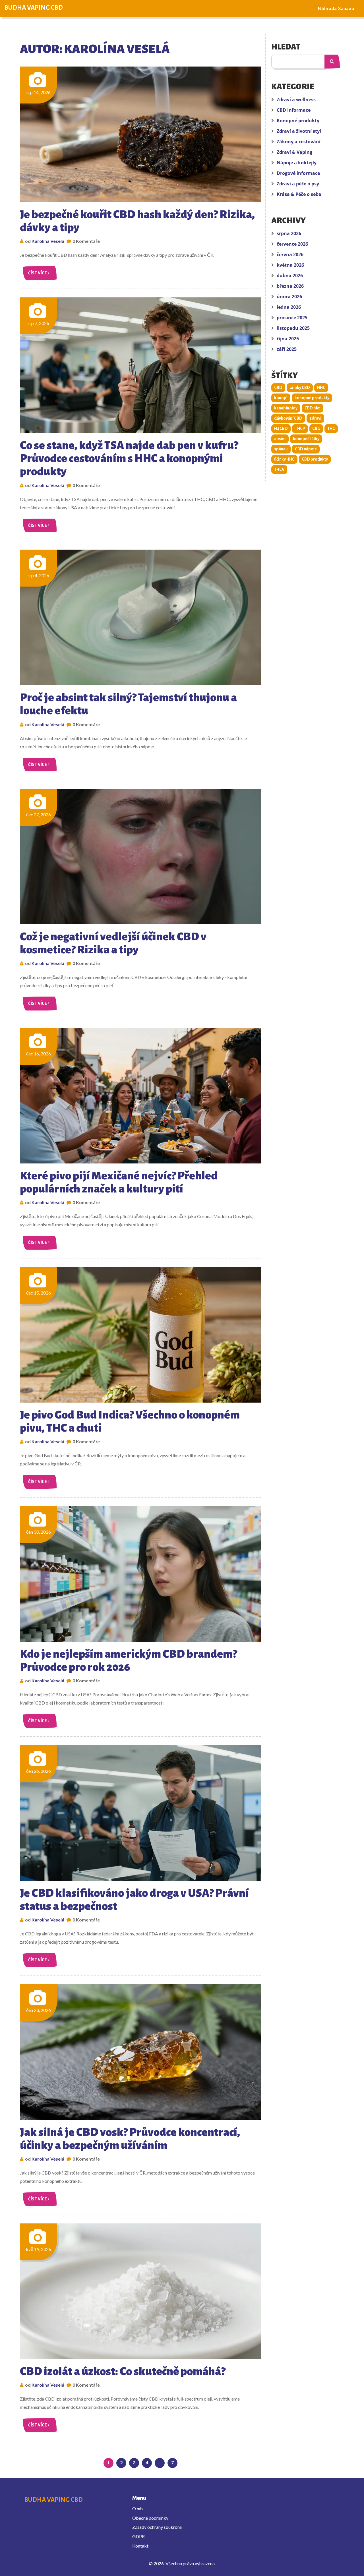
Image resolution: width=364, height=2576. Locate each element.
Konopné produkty (298, 121)
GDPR (138, 2536)
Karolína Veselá (48, 241)
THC (331, 428)
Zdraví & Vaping (294, 152)
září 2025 (287, 349)
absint (280, 439)
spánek (281, 449)
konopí (281, 398)
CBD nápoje (306, 449)
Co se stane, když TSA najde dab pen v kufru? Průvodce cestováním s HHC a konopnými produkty (129, 458)
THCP (300, 428)
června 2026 (290, 254)
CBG (316, 428)
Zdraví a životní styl (299, 131)
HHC (321, 388)
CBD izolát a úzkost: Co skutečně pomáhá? (123, 2371)
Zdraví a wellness (296, 100)
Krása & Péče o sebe (299, 194)
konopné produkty (312, 398)
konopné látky (306, 439)
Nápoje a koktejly (297, 163)
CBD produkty (315, 459)
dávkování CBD (288, 418)
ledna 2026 (289, 307)
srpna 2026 (289, 233)
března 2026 (290, 286)
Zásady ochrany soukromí (157, 2527)
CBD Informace (294, 110)
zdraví (315, 418)
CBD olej (313, 408)
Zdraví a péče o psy (298, 184)
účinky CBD (300, 388)
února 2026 (289, 297)
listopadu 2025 (293, 328)
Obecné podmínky (150, 2518)
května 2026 (290, 265)
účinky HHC (284, 459)
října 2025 (288, 339)
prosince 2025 (292, 318)
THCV (279, 469)
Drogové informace (298, 173)
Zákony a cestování (299, 142)
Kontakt (140, 2546)
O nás (138, 2508)
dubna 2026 (290, 276)
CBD (278, 388)
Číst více (38, 273)
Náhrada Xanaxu (336, 8)
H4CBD (281, 428)
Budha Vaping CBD (34, 8)
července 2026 (292, 244)
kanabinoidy (286, 408)
